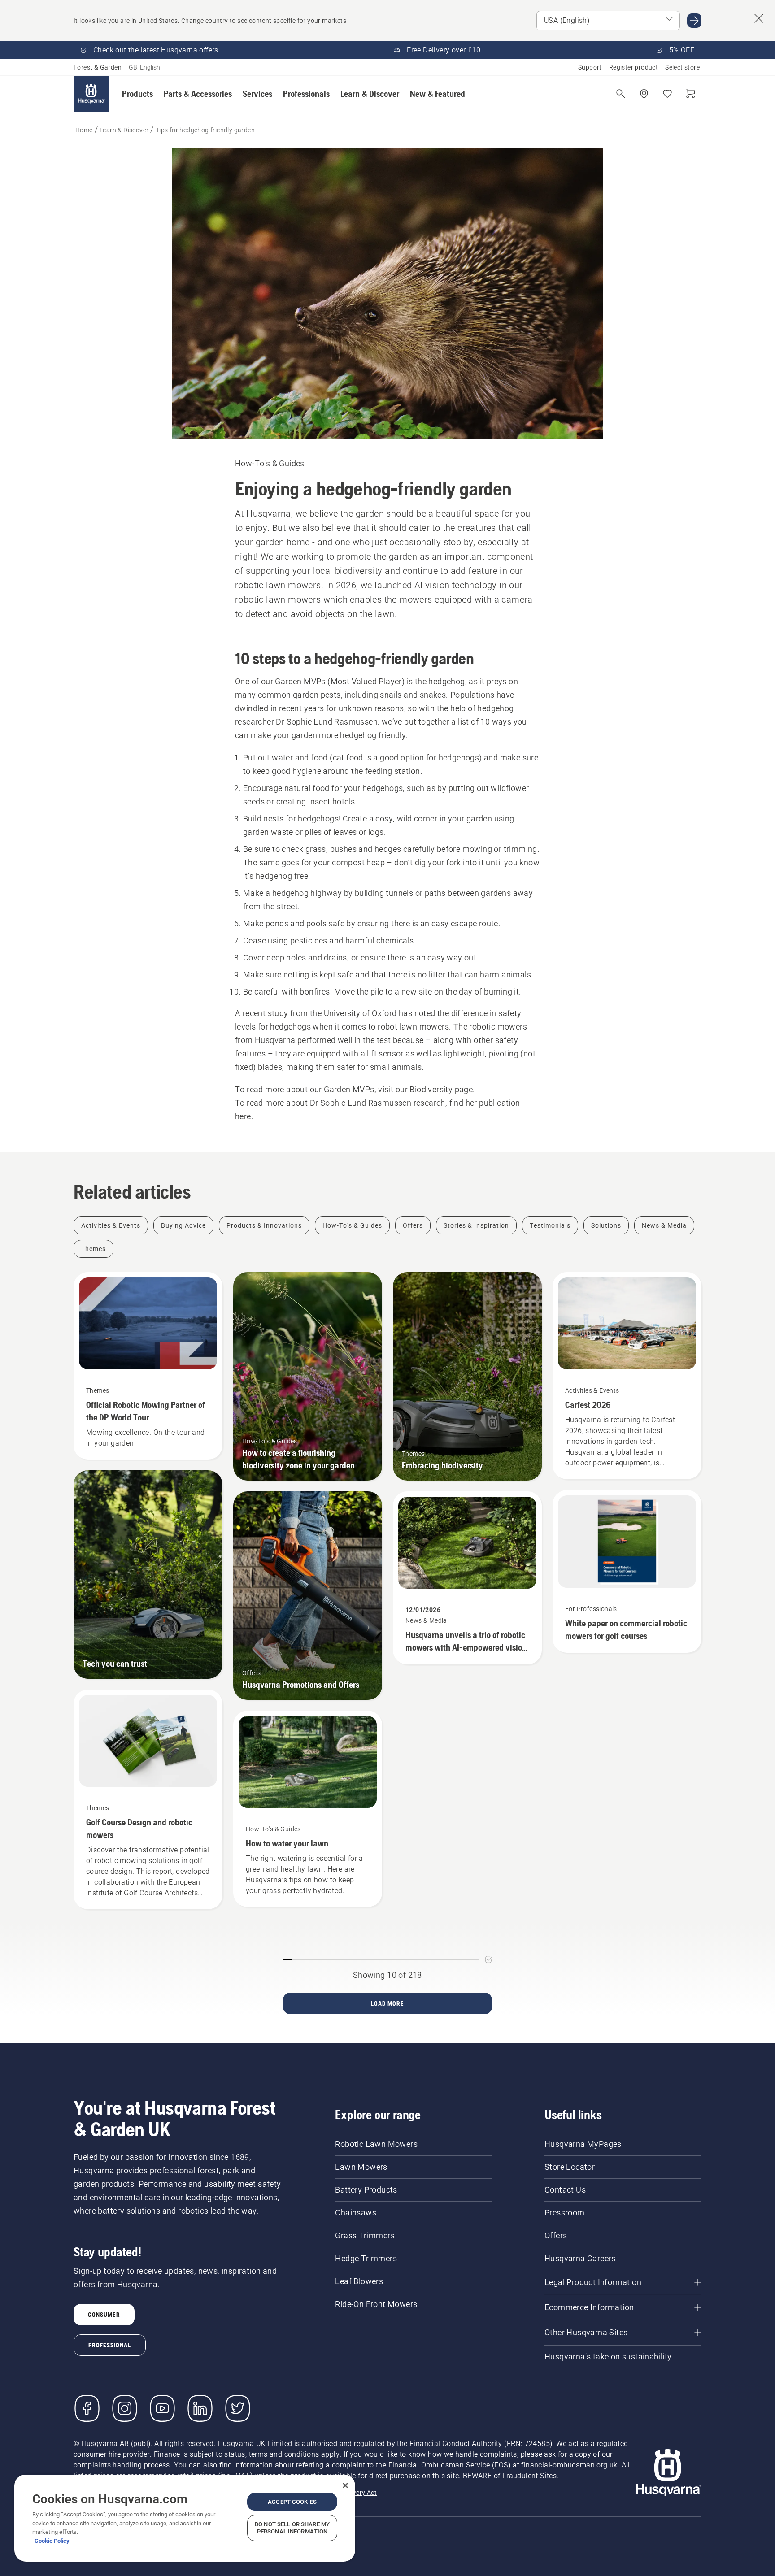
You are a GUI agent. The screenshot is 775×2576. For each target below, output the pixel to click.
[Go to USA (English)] (694, 21)
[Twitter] (238, 2408)
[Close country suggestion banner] (759, 18)
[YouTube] (162, 2408)
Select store (682, 67)
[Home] (91, 94)
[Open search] (621, 94)
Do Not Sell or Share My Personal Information (292, 2528)
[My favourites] (667, 94)
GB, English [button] (144, 67)
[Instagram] (125, 2408)
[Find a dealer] (644, 94)
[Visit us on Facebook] (87, 2408)
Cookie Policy (52, 2541)
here (243, 1116)
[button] (137, 94)
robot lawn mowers (413, 1027)
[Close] (345, 2485)
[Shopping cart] (691, 94)
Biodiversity (431, 1089)
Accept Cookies (292, 2502)
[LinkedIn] (200, 2408)
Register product (633, 67)
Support (590, 67)
